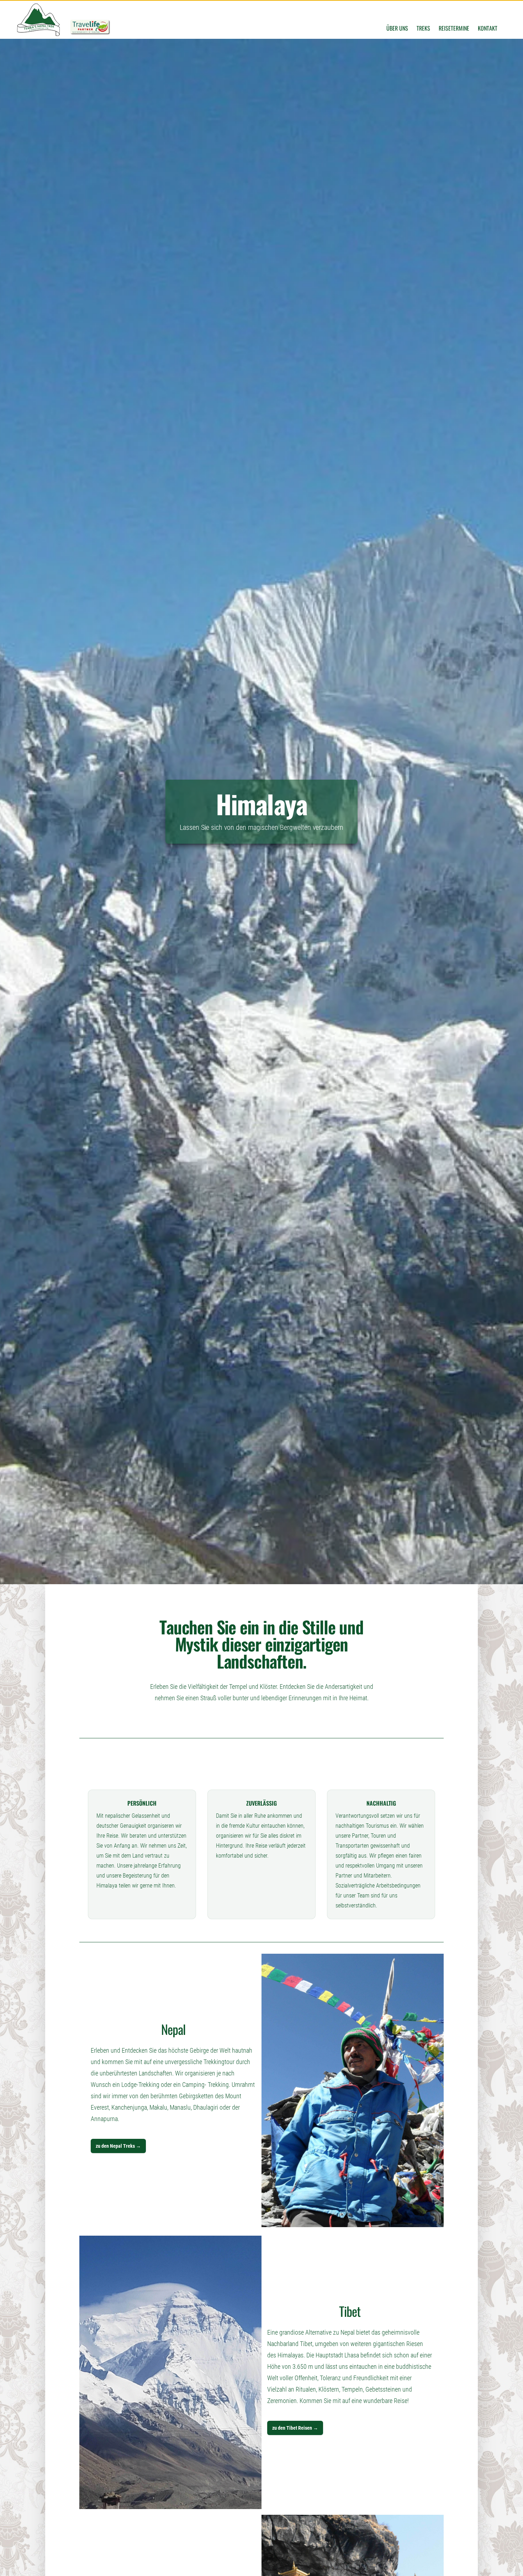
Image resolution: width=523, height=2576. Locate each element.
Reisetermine (454, 28)
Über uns (397, 28)
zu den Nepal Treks (118, 2146)
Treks (423, 28)
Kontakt (488, 28)
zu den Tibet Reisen (295, 2428)
